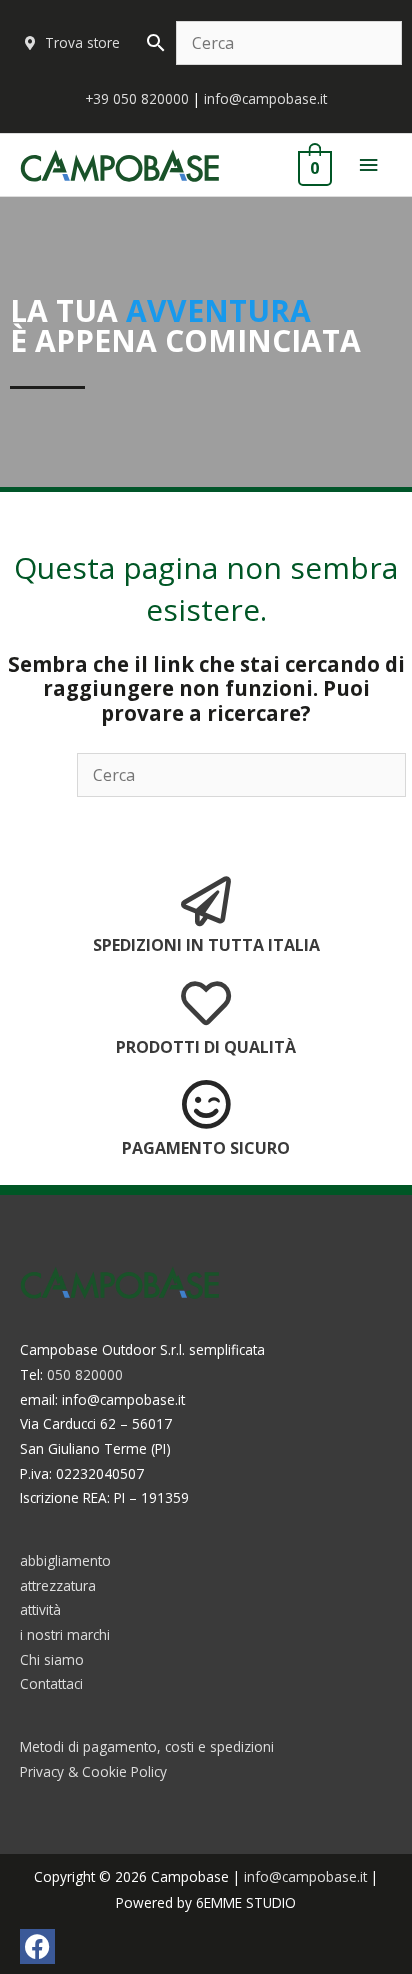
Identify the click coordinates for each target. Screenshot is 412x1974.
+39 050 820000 (137, 98)
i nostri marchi (65, 1634)
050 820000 (85, 1374)
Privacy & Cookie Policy (93, 1771)
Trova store (82, 42)
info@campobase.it (265, 98)
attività (40, 1609)
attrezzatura (58, 1585)
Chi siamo (52, 1659)
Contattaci (51, 1683)
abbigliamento (65, 1560)
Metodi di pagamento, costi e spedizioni (147, 1746)
